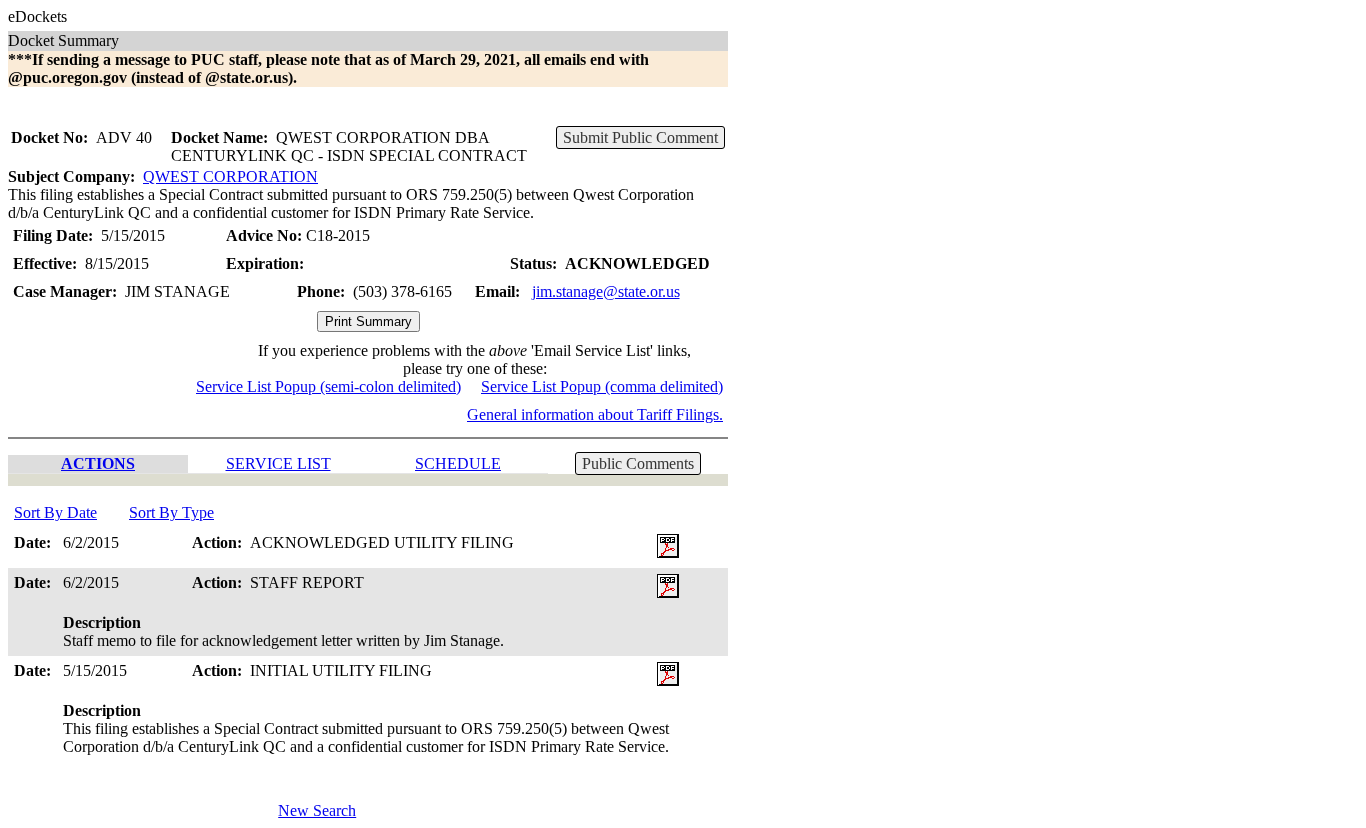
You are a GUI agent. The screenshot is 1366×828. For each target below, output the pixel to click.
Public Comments (638, 463)
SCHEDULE (458, 463)
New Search (317, 810)
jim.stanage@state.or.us (606, 291)
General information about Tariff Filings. (595, 414)
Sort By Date (55, 512)
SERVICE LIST (278, 463)
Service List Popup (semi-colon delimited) (328, 386)
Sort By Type (171, 512)
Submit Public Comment (640, 137)
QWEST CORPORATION (230, 176)
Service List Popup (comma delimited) (602, 386)
